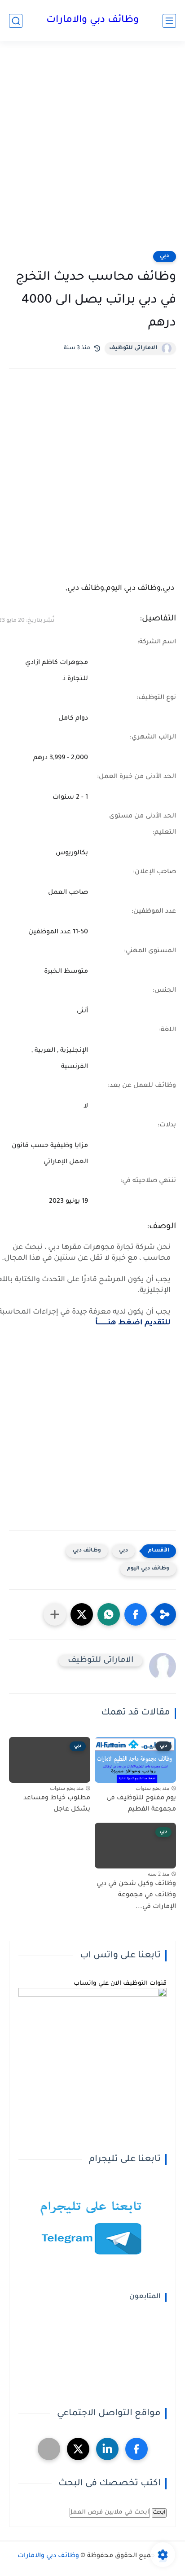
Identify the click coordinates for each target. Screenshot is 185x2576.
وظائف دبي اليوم (148, 1569)
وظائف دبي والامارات (92, 21)
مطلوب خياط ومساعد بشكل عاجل (57, 1804)
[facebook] (137, 2449)
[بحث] (16, 21)
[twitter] (78, 2449)
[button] (136, 1614)
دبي (165, 256)
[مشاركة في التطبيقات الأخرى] (55, 1614)
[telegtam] (49, 2449)
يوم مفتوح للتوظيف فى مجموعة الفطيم (141, 1804)
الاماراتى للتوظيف (133, 348)
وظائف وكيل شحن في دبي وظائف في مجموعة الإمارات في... (136, 1896)
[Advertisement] (92, 152)
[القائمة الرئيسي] (169, 21)
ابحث (159, 2513)
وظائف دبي (87, 1551)
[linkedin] (107, 2449)
